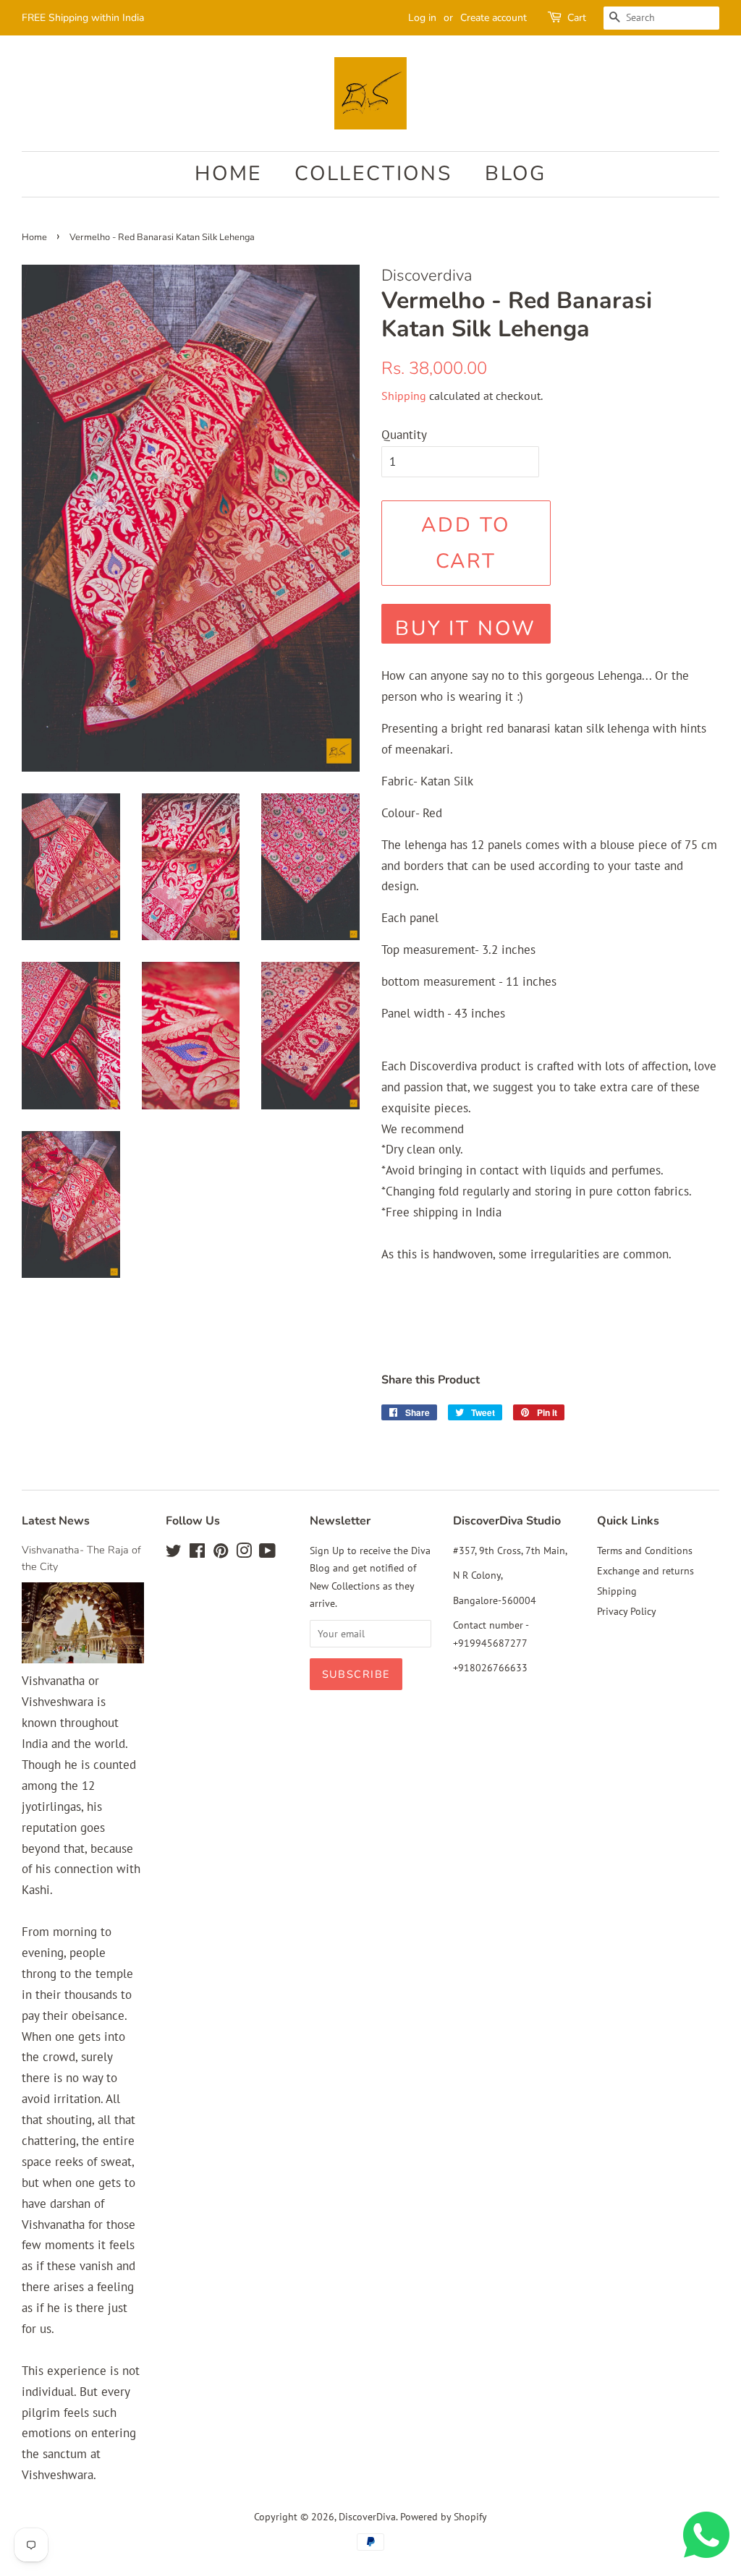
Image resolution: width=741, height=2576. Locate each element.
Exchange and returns (645, 1570)
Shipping (404, 396)
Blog (516, 174)
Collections (373, 174)
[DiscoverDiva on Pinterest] (221, 1553)
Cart (577, 18)
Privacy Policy (627, 1611)
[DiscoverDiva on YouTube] (267, 1553)
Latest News (56, 1521)
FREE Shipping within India (83, 18)
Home (228, 174)
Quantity (404, 435)
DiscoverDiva (367, 2516)
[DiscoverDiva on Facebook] (197, 1553)
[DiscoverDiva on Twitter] (174, 1553)
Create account (494, 18)
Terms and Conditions (645, 1550)
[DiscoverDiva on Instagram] (244, 1553)
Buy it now (466, 628)
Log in (422, 18)
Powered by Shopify (444, 2516)
